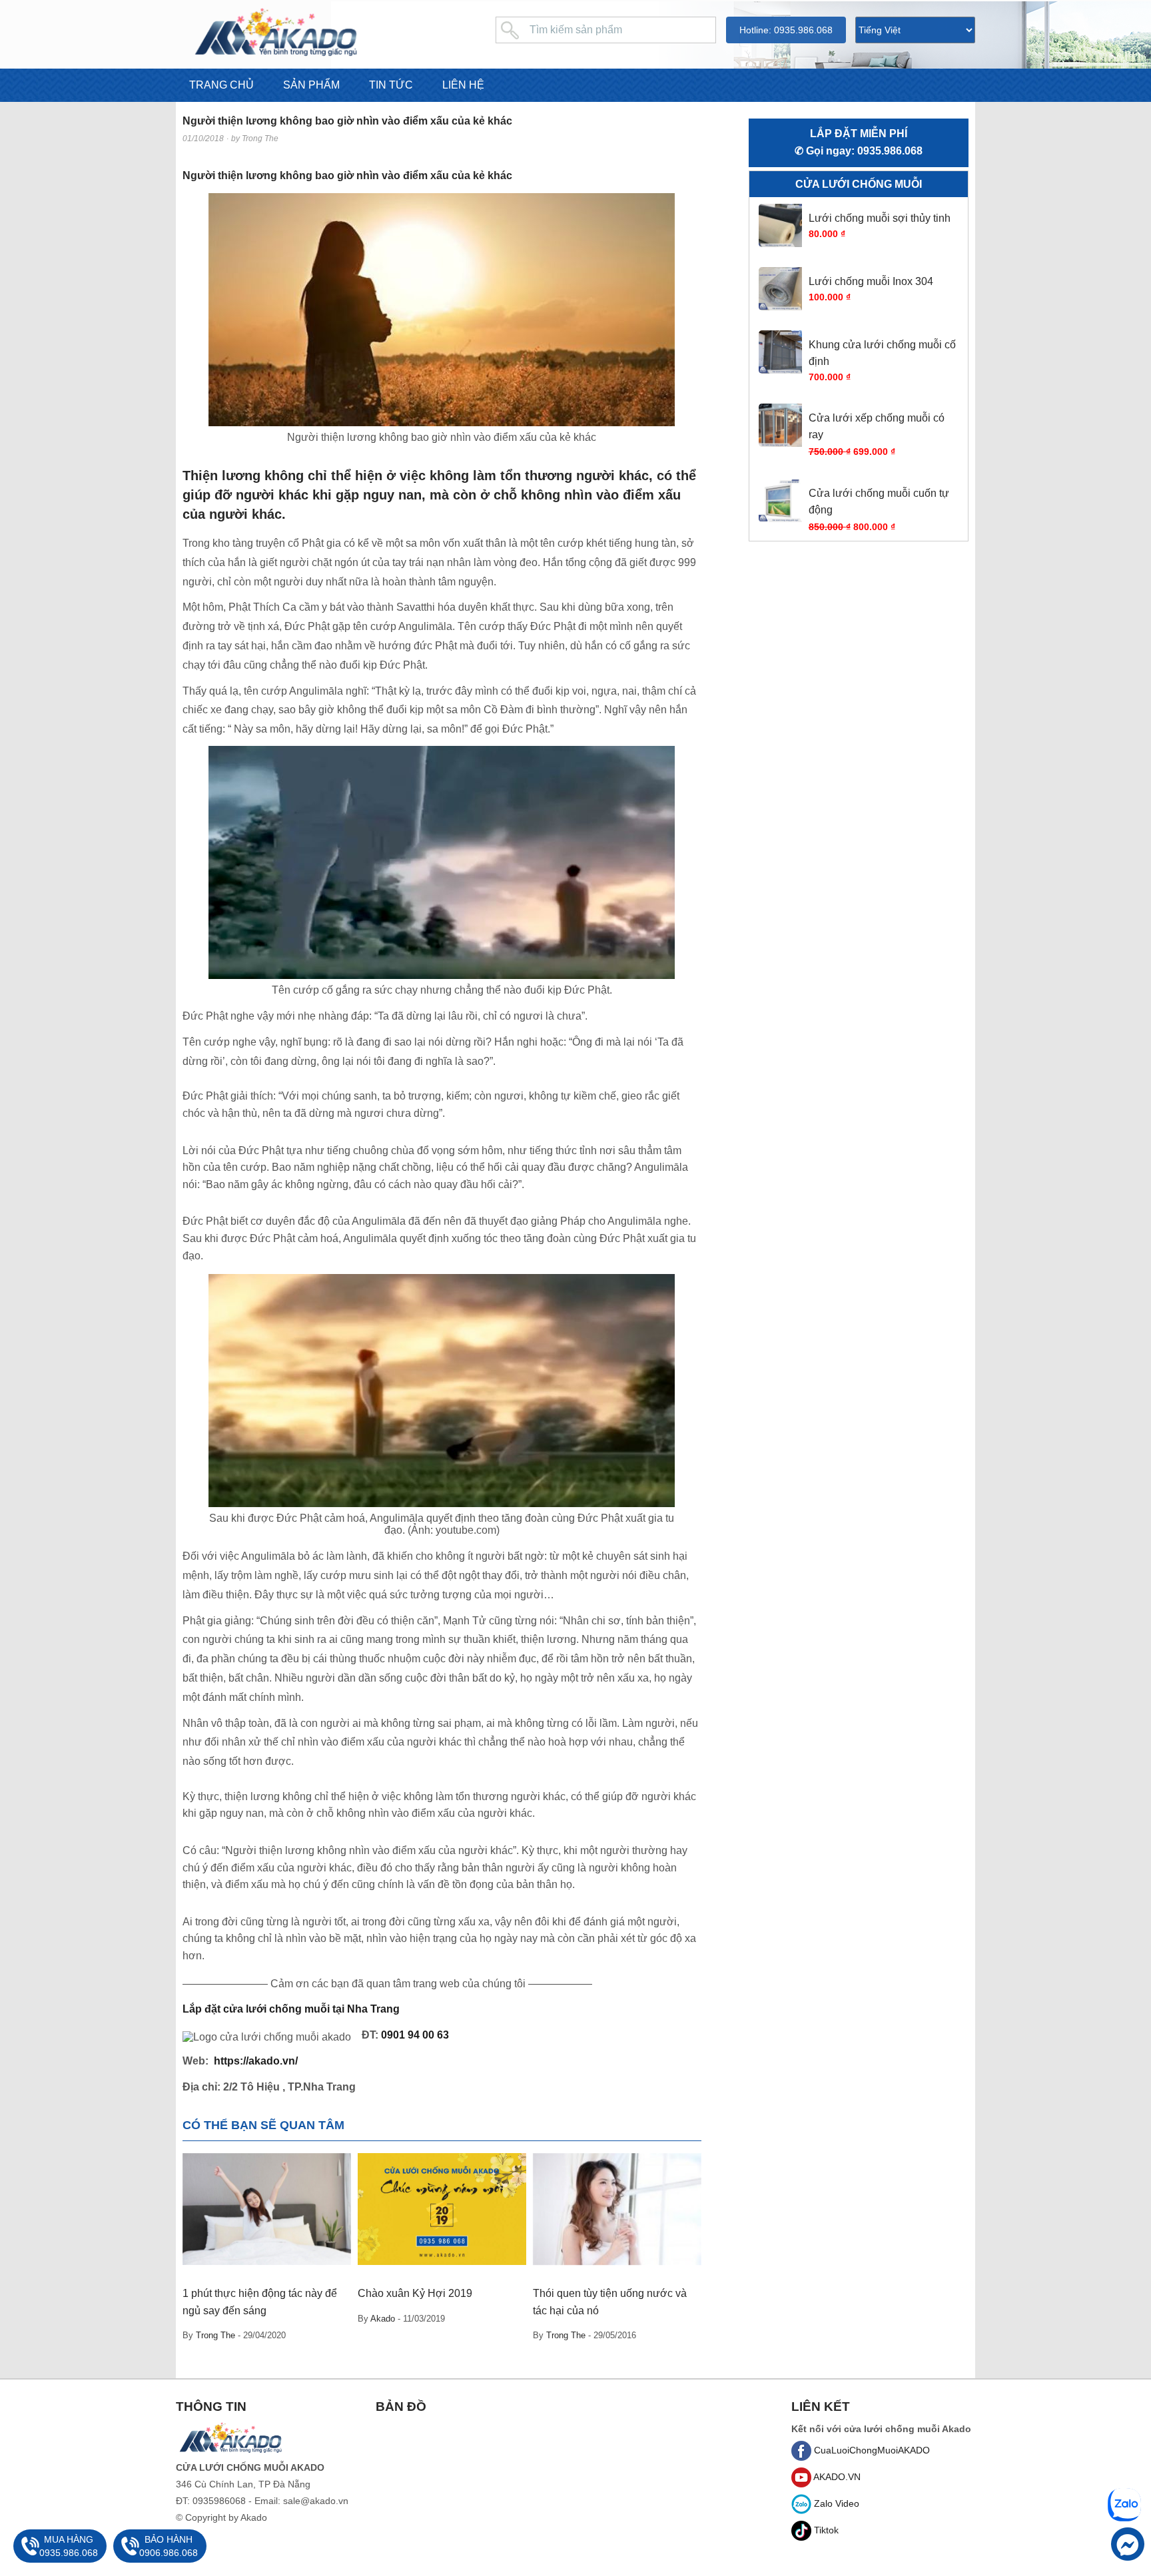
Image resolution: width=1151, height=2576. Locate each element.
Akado (207, 2319)
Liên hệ (463, 85)
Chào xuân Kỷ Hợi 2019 (240, 2293)
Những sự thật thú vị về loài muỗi (611, 2293)
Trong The (260, 139)
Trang (386, 2009)
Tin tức (391, 85)
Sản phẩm (311, 85)
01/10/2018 (203, 139)
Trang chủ (221, 85)
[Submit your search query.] (509, 30)
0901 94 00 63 (415, 2035)
